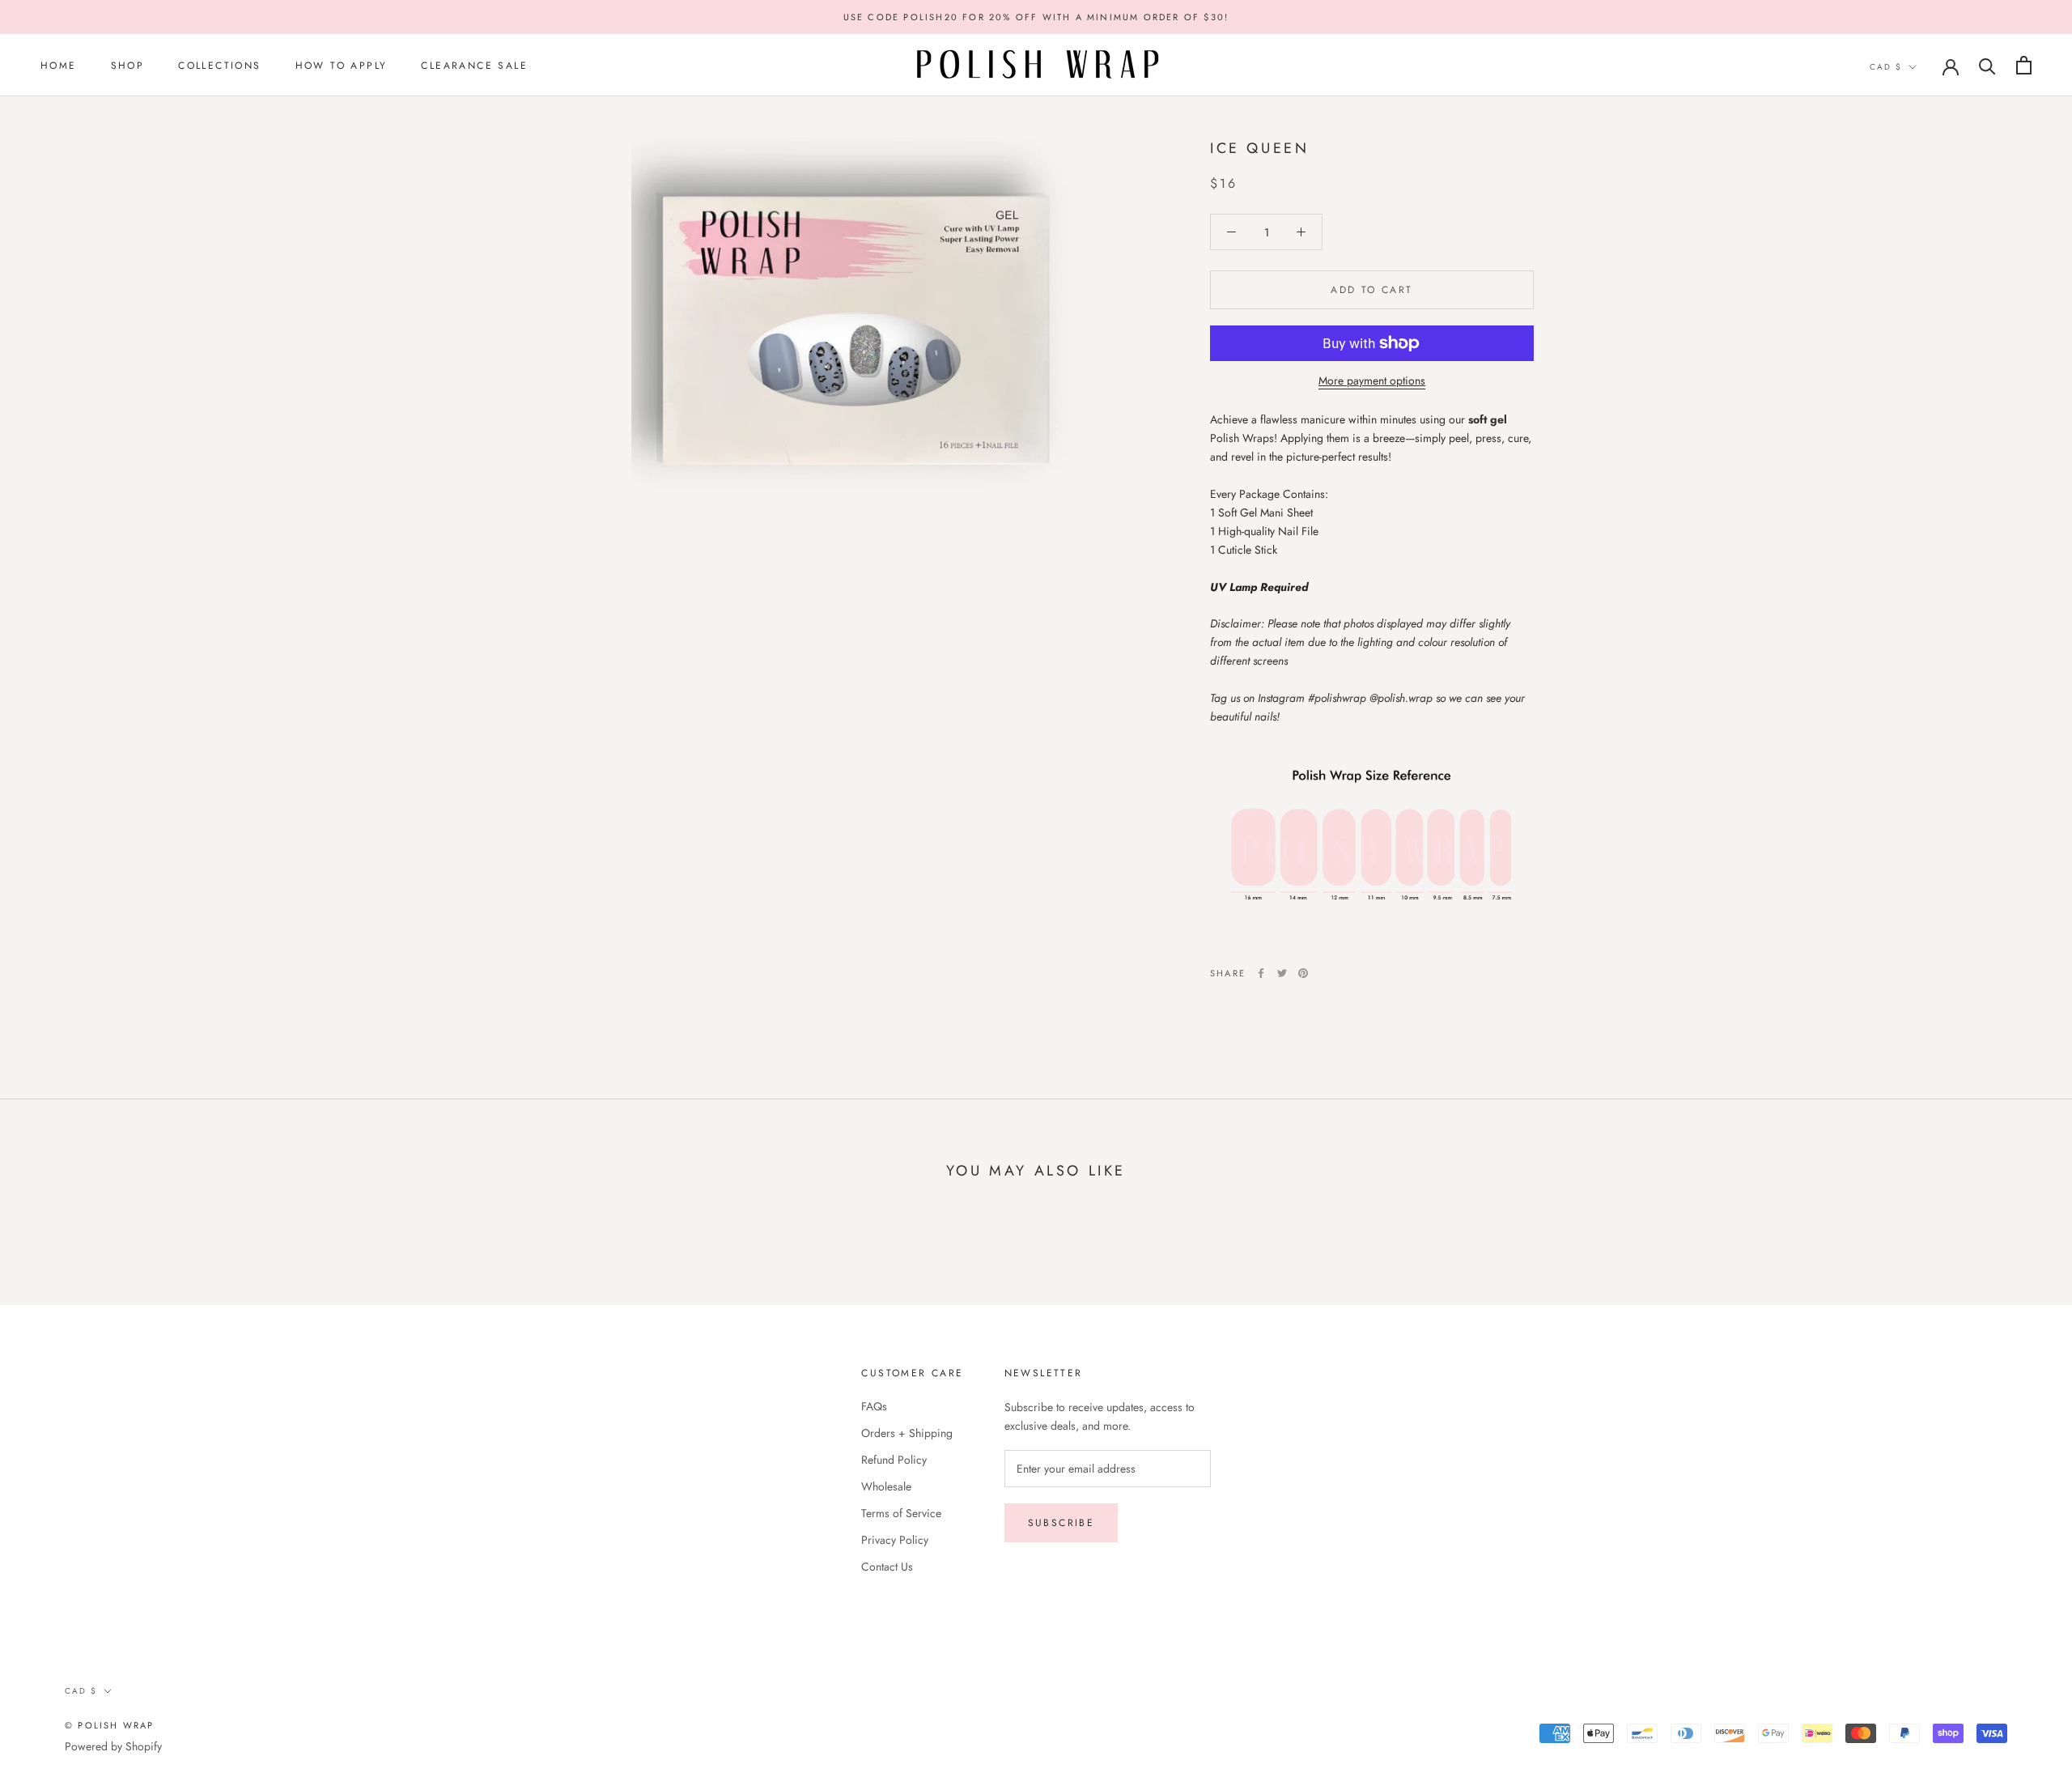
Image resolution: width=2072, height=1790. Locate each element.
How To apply (342, 66)
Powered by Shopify (113, 1746)
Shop (128, 66)
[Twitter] (1282, 973)
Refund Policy (894, 1460)
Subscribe (1061, 1523)
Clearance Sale (474, 66)
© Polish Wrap (110, 1725)
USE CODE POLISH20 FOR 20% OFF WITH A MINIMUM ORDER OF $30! (1036, 17)
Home (59, 66)
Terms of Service (901, 1513)
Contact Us (887, 1567)
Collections (219, 66)
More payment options (1372, 381)
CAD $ (1886, 67)
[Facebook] (1261, 973)
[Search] (1987, 65)
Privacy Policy (895, 1540)
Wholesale (886, 1486)
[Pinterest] (1303, 973)
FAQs (874, 1406)
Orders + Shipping (907, 1433)
